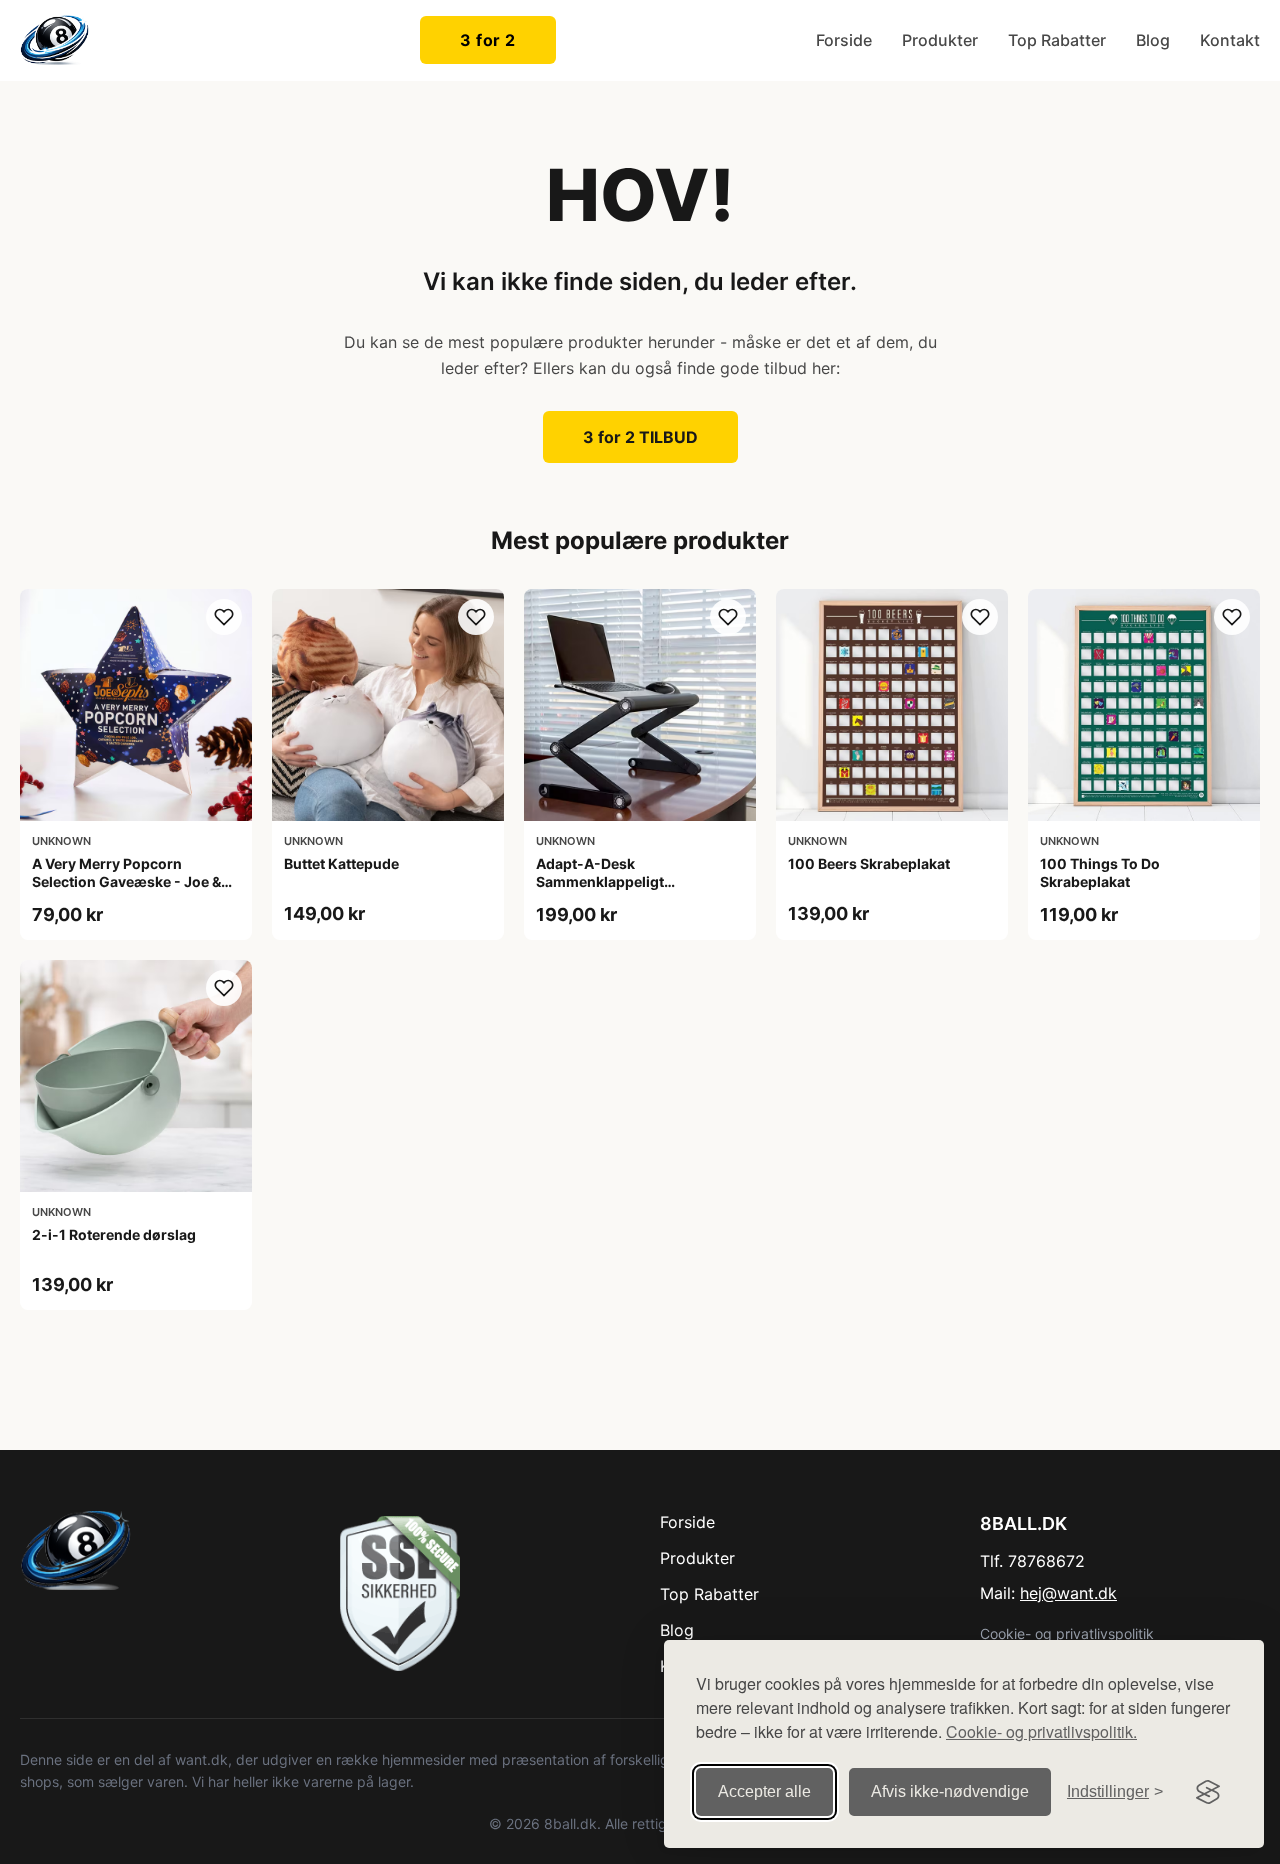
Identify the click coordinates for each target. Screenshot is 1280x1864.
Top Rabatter (1057, 40)
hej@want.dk (1068, 1593)
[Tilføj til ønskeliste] (224, 617)
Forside (844, 40)
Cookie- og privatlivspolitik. (1041, 1731)
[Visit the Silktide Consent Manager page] (1208, 1792)
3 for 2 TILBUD (640, 437)
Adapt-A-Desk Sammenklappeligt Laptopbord (600, 881)
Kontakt (1230, 40)
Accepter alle (764, 1791)
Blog (1153, 40)
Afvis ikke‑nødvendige (950, 1791)
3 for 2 (488, 40)
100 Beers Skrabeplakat (869, 863)
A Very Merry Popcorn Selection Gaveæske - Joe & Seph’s (126, 881)
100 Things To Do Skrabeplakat (1100, 872)
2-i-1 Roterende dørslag (114, 1234)
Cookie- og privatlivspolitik (1067, 1633)
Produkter (940, 40)
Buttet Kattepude (341, 863)
